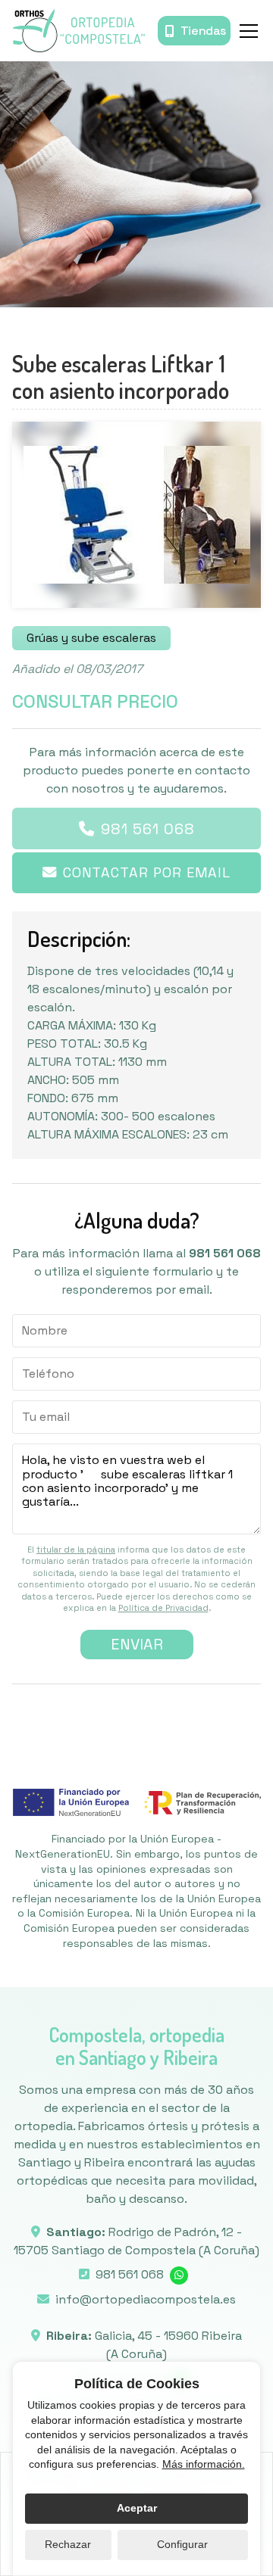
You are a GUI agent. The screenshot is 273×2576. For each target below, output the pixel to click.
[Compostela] (78, 31)
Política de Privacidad (163, 1608)
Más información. (204, 2464)
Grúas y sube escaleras (91, 638)
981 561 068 (148, 829)
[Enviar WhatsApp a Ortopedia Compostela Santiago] (179, 2275)
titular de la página (76, 1550)
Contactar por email (147, 872)
